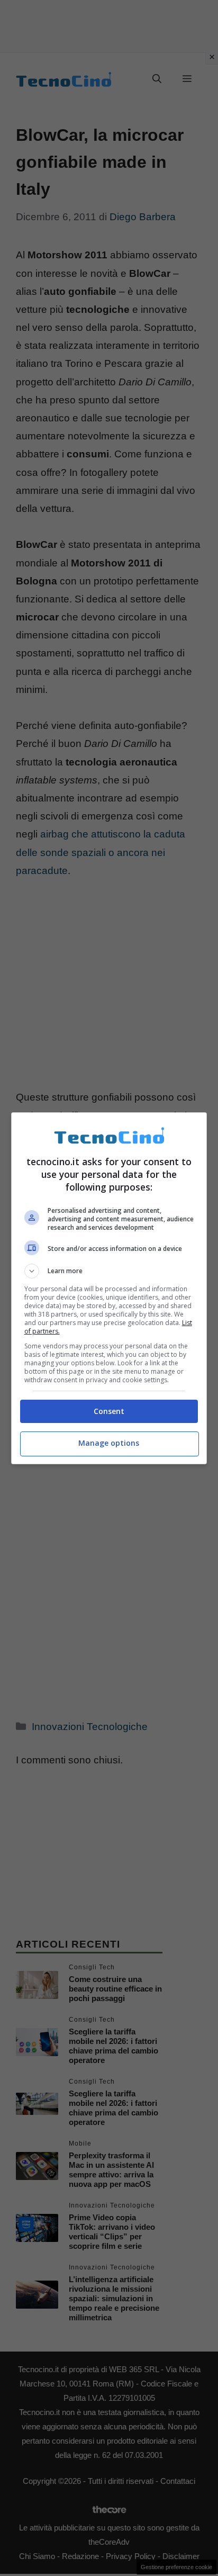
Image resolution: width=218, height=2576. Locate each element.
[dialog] (109, 1288)
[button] (109, 1271)
